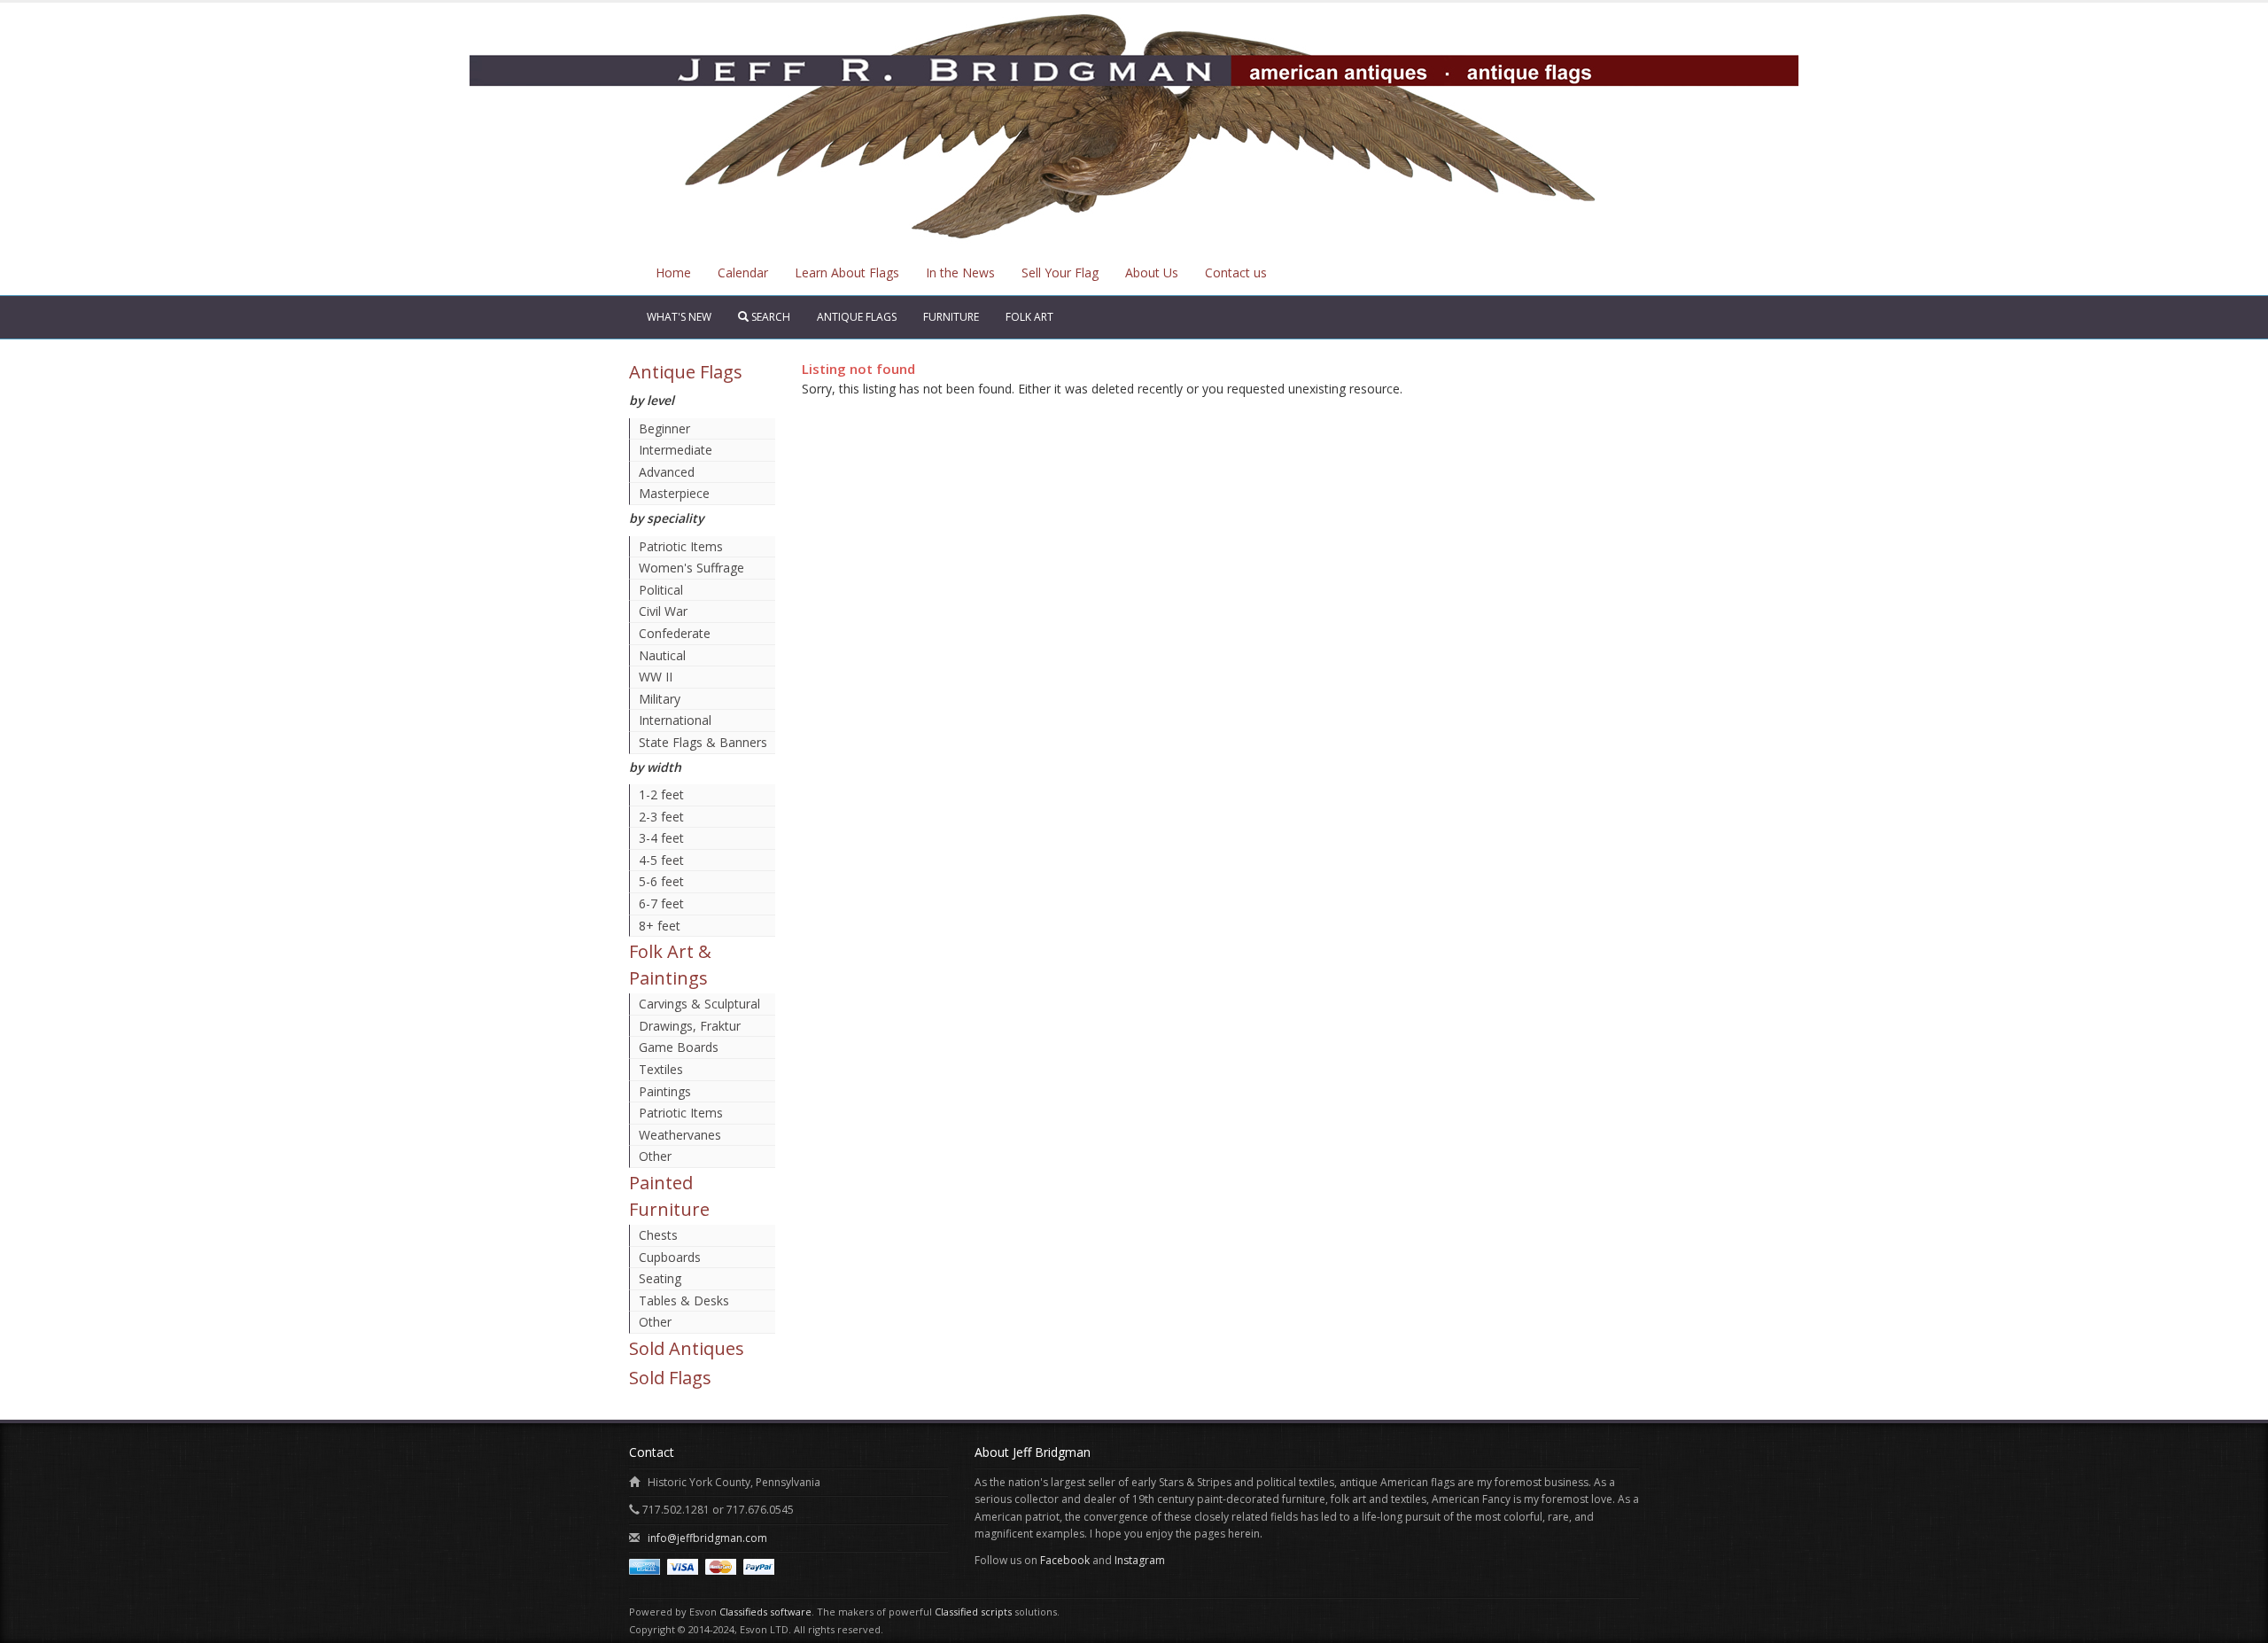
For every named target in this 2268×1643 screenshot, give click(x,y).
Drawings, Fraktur (690, 1026)
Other (655, 1156)
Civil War (663, 611)
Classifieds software (765, 1612)
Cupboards (670, 1257)
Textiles (661, 1069)
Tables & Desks (684, 1300)
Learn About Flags (847, 273)
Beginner (664, 428)
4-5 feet (661, 860)
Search (769, 317)
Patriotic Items (681, 546)
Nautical (662, 655)
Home (673, 273)
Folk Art (1029, 317)
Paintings (665, 1091)
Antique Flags (857, 317)
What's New (679, 317)
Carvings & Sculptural (699, 1004)
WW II (656, 677)
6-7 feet (661, 903)
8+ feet (660, 926)
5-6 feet (661, 881)
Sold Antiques (687, 1348)
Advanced (667, 472)
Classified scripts (973, 1612)
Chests (658, 1235)
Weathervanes (680, 1135)
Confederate (675, 633)
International (675, 720)
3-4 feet (661, 838)
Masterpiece (674, 493)
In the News (960, 273)
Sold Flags (670, 1378)
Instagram (1140, 1560)
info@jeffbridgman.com (707, 1538)
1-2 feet (661, 794)
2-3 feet (661, 817)
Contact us (1236, 273)
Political (661, 590)
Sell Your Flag (1060, 273)
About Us (1152, 273)
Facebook (1065, 1560)
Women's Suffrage (691, 568)
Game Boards (679, 1047)
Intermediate (676, 450)
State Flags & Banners (703, 742)
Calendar (743, 273)
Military (660, 699)
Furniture (951, 317)
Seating (660, 1278)
